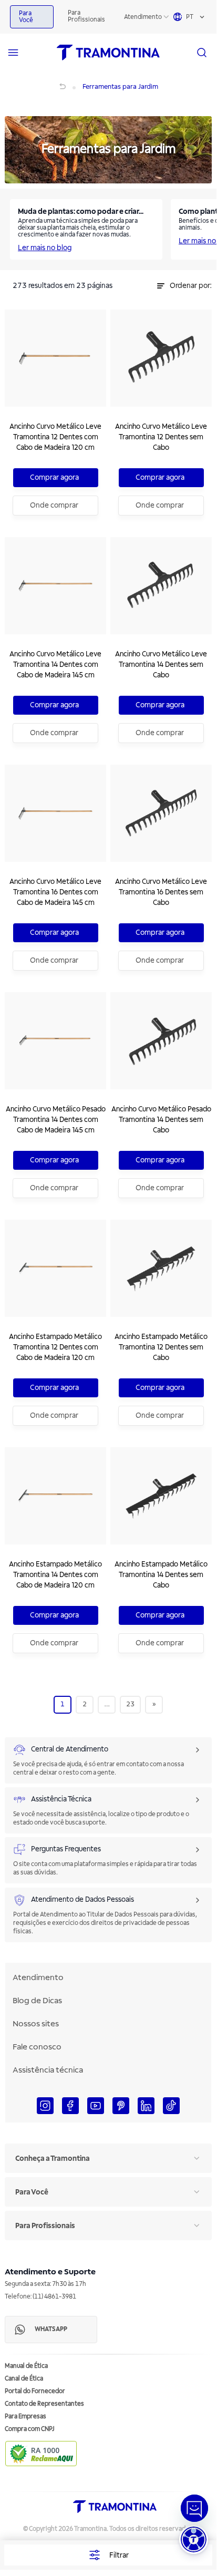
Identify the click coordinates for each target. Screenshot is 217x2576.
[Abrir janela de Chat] (194, 2508)
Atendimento (143, 17)
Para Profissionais (86, 16)
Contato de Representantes (44, 2404)
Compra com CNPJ (30, 2429)
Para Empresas (25, 2417)
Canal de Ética (24, 2379)
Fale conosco (37, 2047)
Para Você (26, 17)
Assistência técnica (48, 2070)
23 (130, 1704)
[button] (194, 2539)
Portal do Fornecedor (35, 2391)
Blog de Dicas (37, 2001)
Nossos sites (36, 2024)
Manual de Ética (26, 2366)
